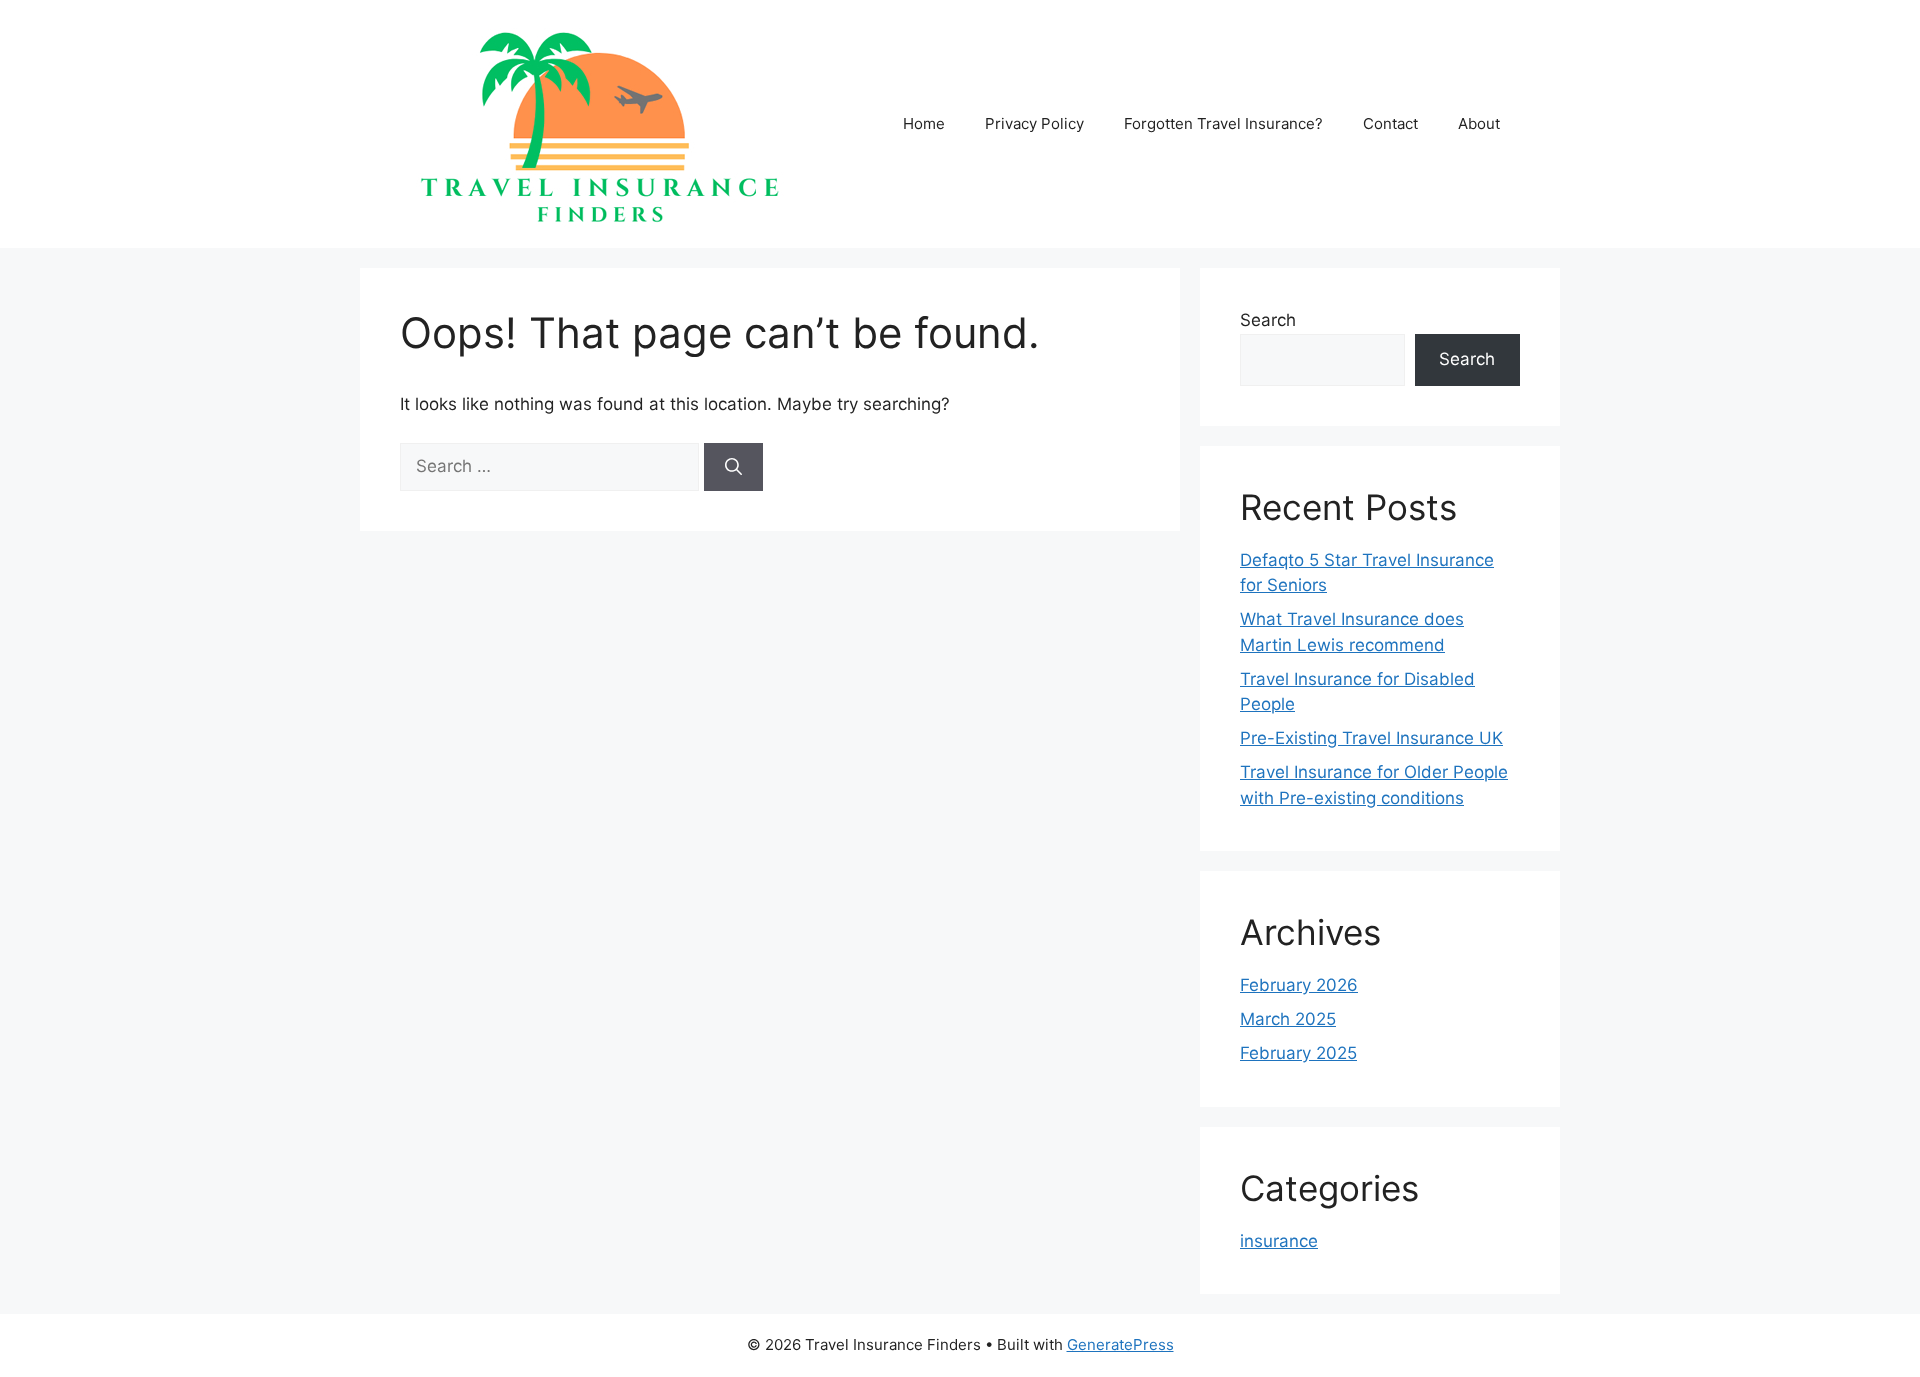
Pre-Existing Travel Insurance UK (1371, 738)
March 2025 (1288, 1019)
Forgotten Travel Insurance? (1223, 123)
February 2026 (1299, 985)
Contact (1390, 123)
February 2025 (1298, 1053)
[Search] (733, 467)
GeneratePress (1120, 1344)
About (1479, 123)
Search (1268, 320)
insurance (1279, 1241)
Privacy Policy (1034, 123)
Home (924, 123)
